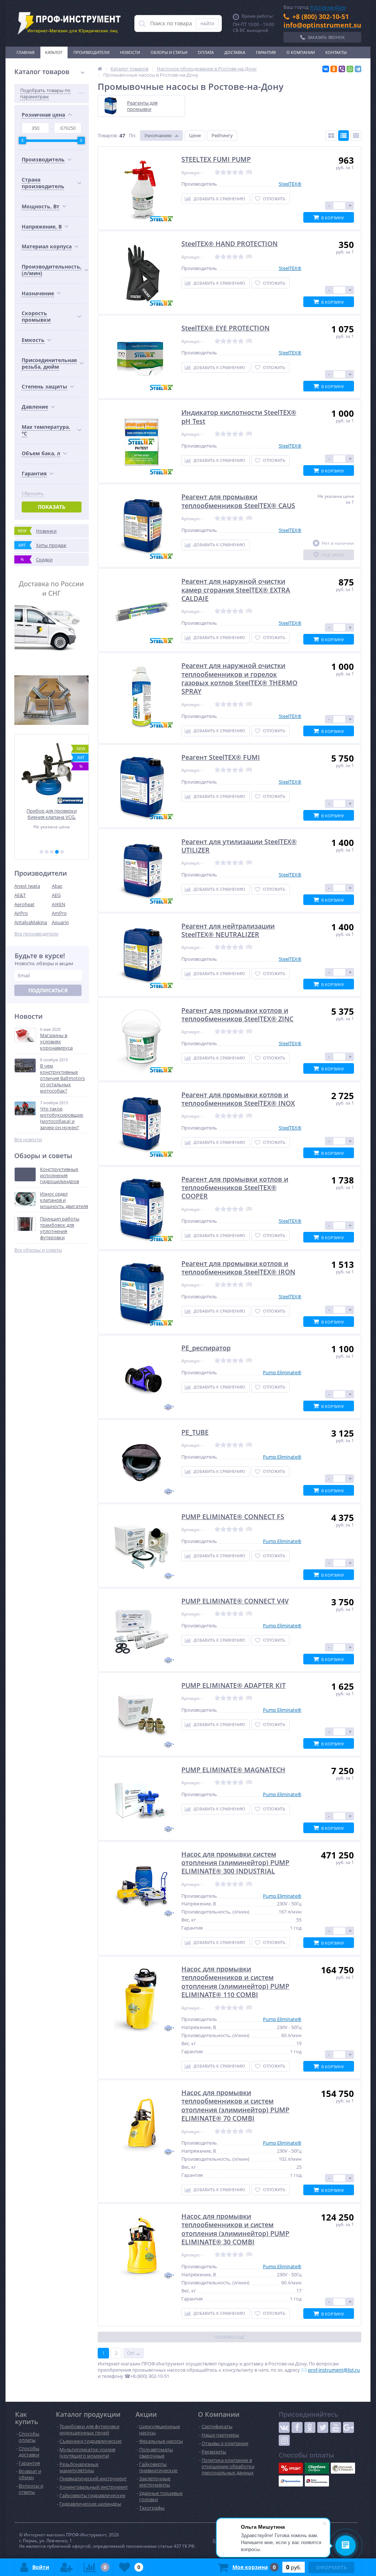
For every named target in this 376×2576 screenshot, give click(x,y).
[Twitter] (323, 2427)
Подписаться (48, 990)
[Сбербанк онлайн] (317, 2468)
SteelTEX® (290, 184)
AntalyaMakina (31, 922)
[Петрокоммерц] (317, 2481)
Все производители (36, 934)
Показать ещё (229, 2337)
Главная (26, 52)
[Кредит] (291, 2468)
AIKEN (59, 904)
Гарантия (266, 52)
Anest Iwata (27, 886)
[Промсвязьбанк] (291, 2481)
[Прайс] (356, 136)
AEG (56, 895)
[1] (41, 852)
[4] (57, 852)
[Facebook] (297, 2427)
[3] (52, 852)
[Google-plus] (348, 2427)
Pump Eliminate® (282, 1372)
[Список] (344, 136)
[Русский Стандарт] (343, 2468)
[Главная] (100, 69)
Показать (52, 507)
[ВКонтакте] (326, 69)
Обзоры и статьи (169, 52)
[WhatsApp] (350, 69)
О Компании (301, 52)
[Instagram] (284, 2440)
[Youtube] (336, 2427)
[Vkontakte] (284, 2427)
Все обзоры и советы (38, 1250)
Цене (195, 135)
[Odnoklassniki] (310, 2427)
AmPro (59, 913)
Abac (57, 886)
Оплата (206, 52)
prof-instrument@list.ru (334, 2370)
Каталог (54, 52)
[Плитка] (331, 136)
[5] (62, 852)
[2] (47, 852)
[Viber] (342, 69)
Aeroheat (24, 904)
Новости (130, 52)
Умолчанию (158, 135)
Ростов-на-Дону (328, 7)
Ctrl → (134, 2353)
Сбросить (33, 494)
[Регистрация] (66, 2567)
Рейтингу (222, 135)
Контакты (336, 52)
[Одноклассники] (334, 69)
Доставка (235, 52)
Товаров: (108, 135)
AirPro (21, 913)
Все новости (28, 1140)
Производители (91, 52)
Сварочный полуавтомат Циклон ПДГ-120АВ (52, 814)
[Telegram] (358, 69)
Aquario (60, 922)
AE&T (20, 895)
